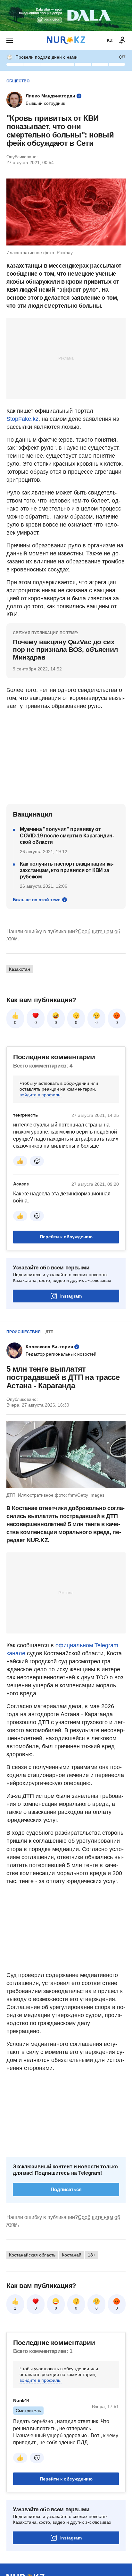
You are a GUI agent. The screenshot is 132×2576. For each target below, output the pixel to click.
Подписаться (66, 2189)
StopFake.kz (22, 419)
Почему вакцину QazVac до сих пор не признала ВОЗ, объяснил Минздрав (65, 649)
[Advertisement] (66, 358)
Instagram (71, 1296)
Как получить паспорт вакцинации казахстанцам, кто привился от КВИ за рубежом (67, 870)
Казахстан (20, 969)
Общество (18, 81)
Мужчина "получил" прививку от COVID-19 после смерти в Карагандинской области (67, 836)
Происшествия (24, 1332)
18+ (92, 2255)
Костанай (72, 2255)
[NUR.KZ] (66, 40)
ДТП (50, 1332)
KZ (110, 40)
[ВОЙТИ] (122, 40)
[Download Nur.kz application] (66, 15)
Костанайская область (32, 2255)
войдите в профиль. (41, 1095)
